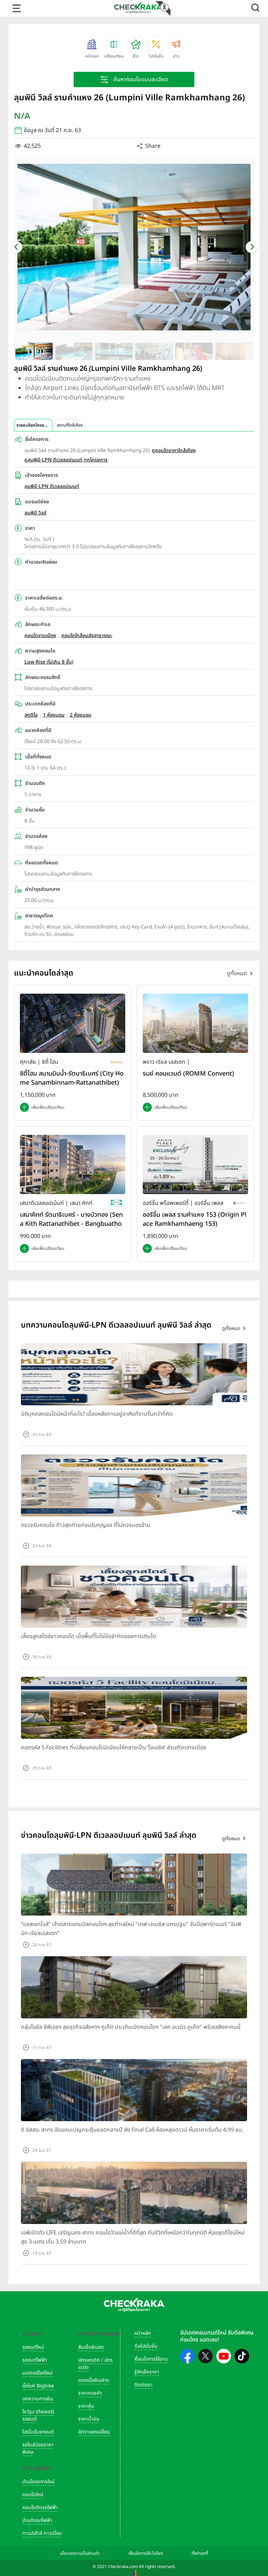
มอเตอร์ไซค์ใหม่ (38, 2373)
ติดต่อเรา (143, 2385)
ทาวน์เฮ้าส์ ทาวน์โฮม (42, 2533)
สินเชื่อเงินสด (91, 2347)
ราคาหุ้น (86, 2406)
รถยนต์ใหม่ (33, 2347)
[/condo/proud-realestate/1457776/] (195, 1023)
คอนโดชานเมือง (40, 636)
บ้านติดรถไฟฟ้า (37, 2520)
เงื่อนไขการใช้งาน (151, 2359)
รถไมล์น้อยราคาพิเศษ (38, 2448)
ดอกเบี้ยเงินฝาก (94, 2380)
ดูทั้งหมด (237, 973)
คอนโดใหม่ (33, 2495)
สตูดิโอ (31, 715)
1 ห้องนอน (54, 715)
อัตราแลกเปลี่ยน (94, 2432)
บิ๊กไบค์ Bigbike (38, 2386)
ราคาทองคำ (90, 2393)
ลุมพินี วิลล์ (35, 513)
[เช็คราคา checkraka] (138, 8)
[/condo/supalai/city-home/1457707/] (73, 1023)
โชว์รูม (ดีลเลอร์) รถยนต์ (38, 2415)
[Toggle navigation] (17, 8)
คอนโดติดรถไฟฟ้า (40, 2508)
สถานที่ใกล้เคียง (70, 425)
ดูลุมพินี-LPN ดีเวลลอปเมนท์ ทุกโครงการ (66, 460)
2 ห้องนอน (81, 715)
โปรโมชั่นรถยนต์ (38, 2432)
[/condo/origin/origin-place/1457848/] (195, 1164)
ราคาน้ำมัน (89, 2419)
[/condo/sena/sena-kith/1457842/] (73, 1164)
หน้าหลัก (143, 2333)
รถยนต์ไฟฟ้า (35, 2360)
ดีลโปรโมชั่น (146, 2346)
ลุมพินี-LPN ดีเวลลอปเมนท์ (52, 486)
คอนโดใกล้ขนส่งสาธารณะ (87, 636)
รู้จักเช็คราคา (147, 2372)
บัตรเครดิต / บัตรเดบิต (95, 2364)
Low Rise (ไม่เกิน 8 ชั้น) (49, 662)
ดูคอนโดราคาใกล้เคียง (174, 450)
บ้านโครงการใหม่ (39, 2482)
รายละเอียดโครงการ (33, 425)
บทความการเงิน (38, 2399)
